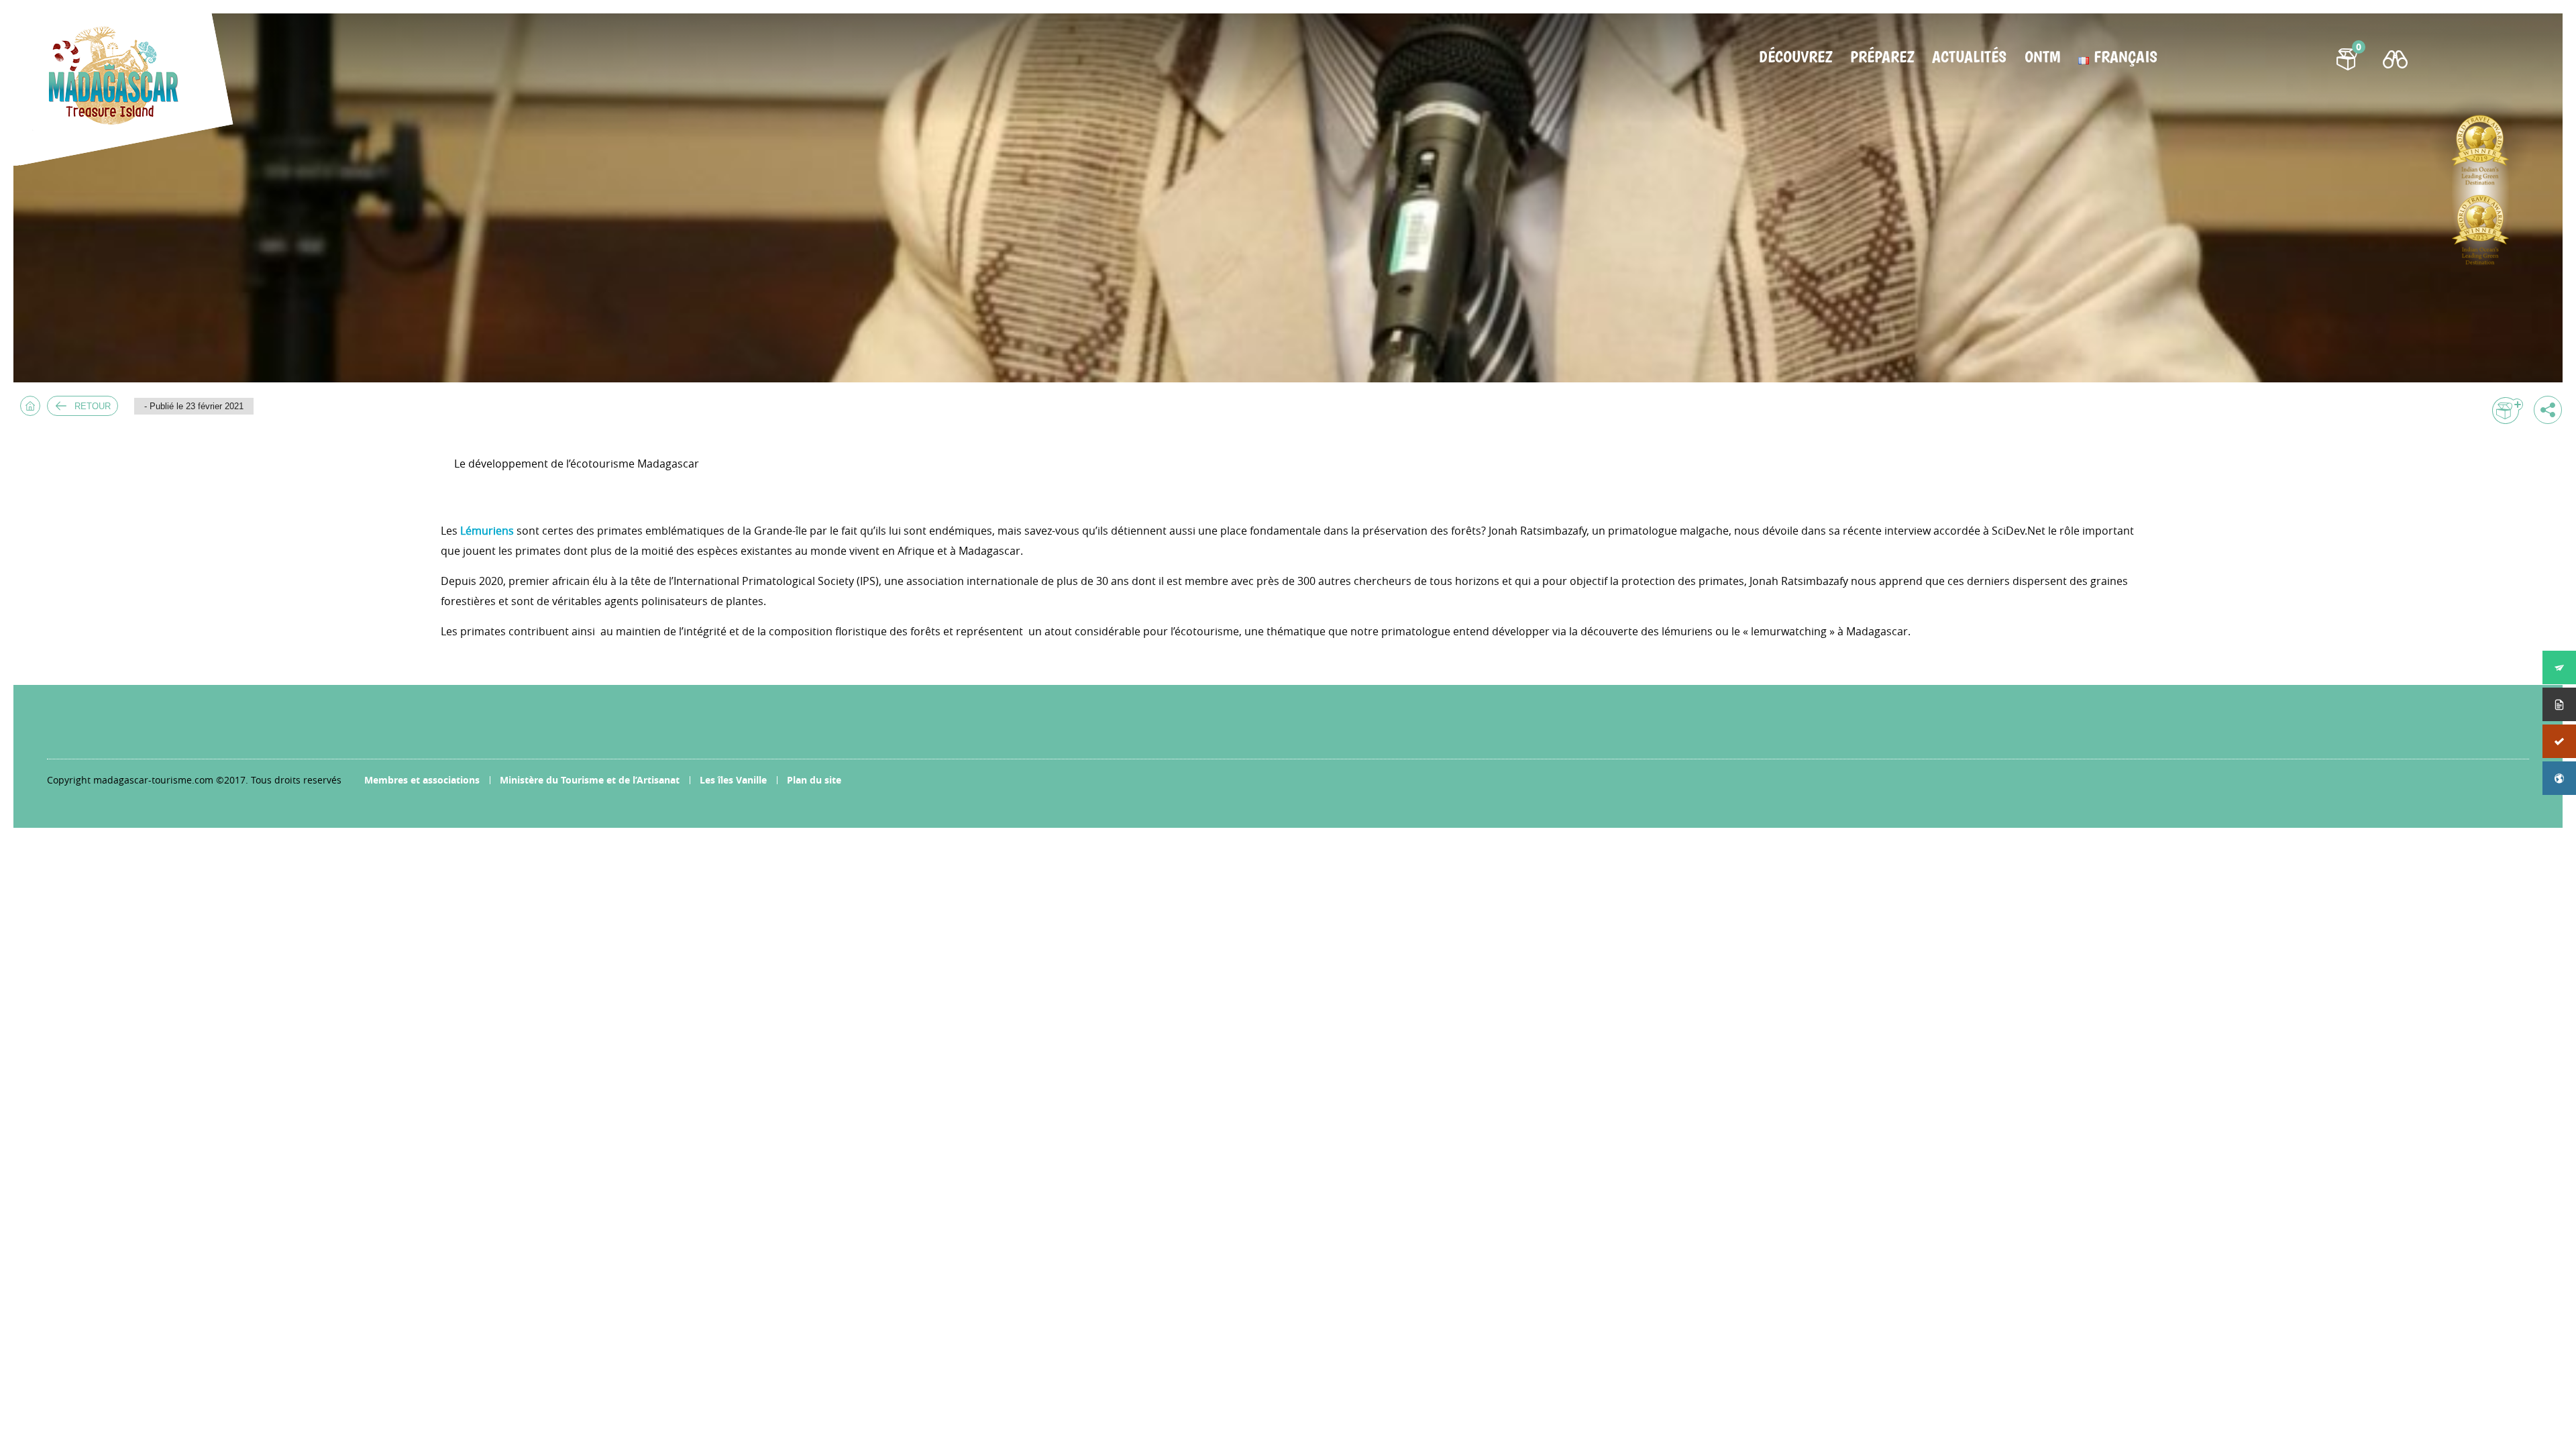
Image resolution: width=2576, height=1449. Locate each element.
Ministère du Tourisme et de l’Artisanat (590, 780)
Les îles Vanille (733, 780)
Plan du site (814, 780)
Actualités (1969, 57)
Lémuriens (487, 531)
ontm (2042, 57)
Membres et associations (422, 780)
